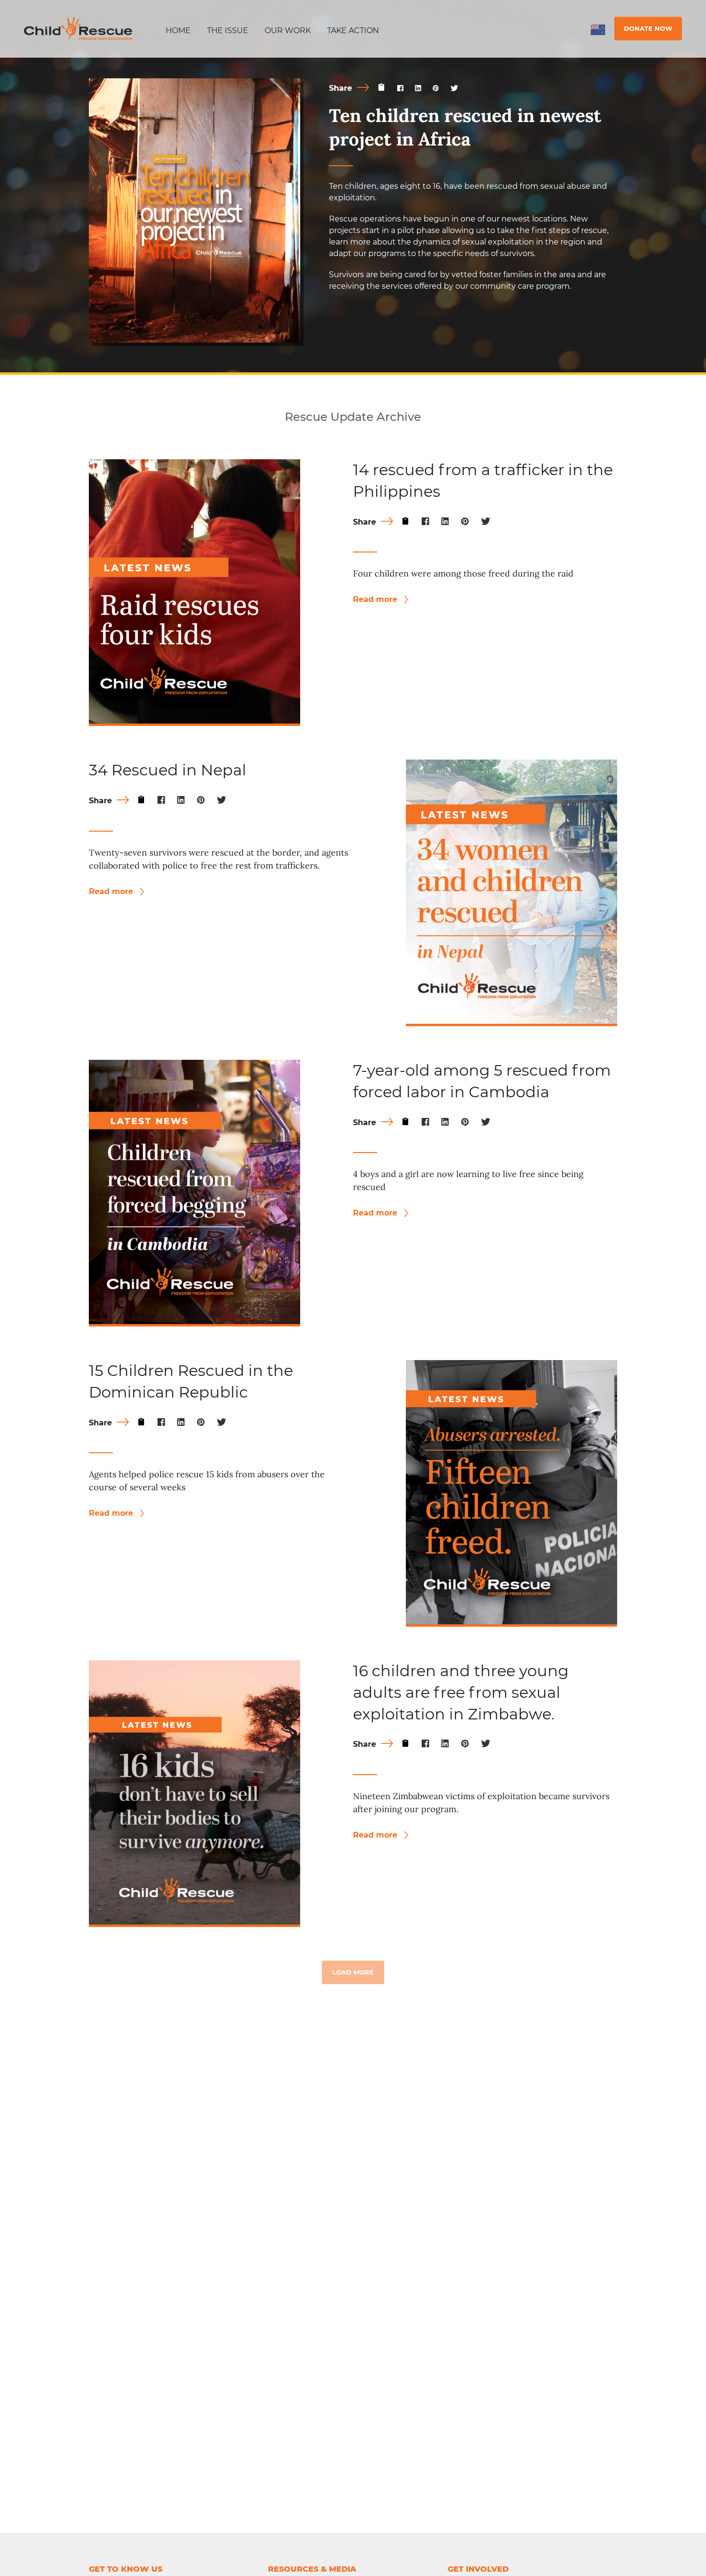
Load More (353, 1972)
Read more (376, 599)
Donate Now (648, 28)
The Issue (228, 31)
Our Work (288, 31)
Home (178, 31)
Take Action (353, 31)
